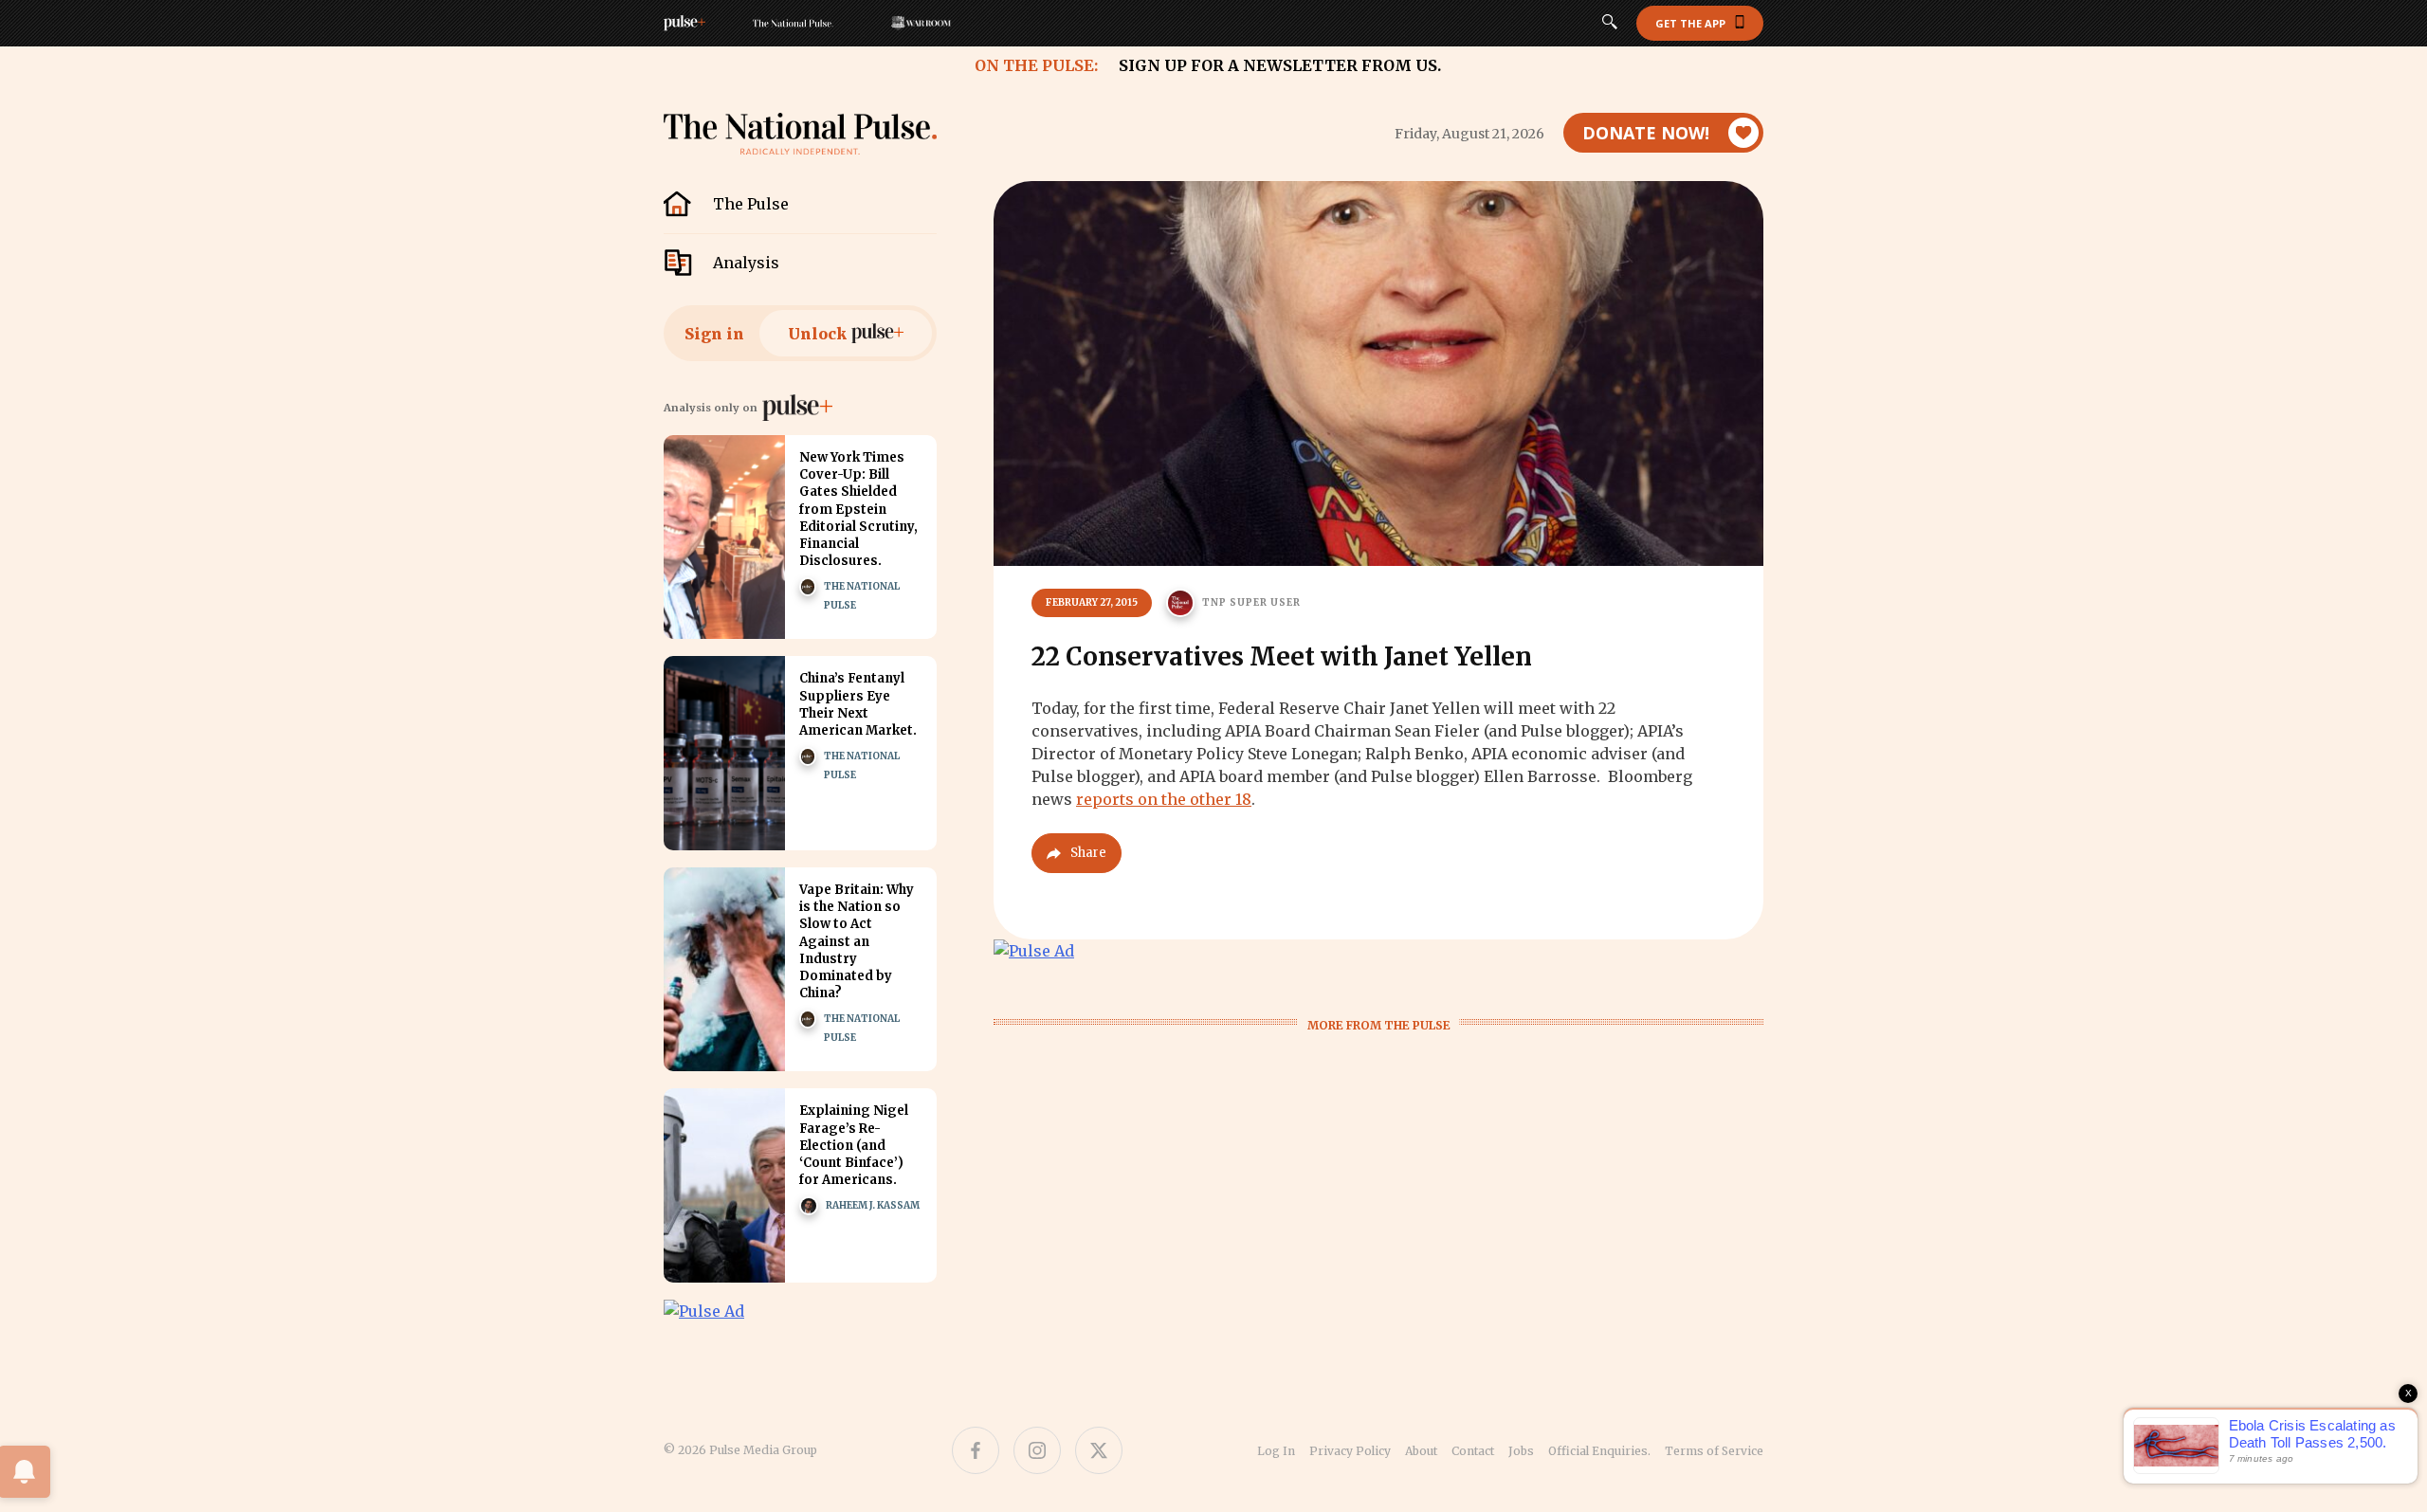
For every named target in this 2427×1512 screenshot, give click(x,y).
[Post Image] (724, 537)
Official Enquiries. (1599, 1451)
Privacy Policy (1350, 1451)
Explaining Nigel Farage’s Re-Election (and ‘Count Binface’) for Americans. (854, 1145)
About (1421, 1451)
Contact (1473, 1451)
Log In (1276, 1451)
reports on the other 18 (1164, 799)
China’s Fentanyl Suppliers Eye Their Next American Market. (858, 704)
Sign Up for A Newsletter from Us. (1280, 65)
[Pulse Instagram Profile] (1037, 1450)
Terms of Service (1714, 1451)
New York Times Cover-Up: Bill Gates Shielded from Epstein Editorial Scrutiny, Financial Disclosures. (858, 509)
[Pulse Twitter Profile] (1099, 1450)
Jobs (1521, 1451)
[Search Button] (1610, 24)
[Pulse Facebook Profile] (976, 1450)
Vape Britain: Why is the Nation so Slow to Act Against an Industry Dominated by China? (857, 941)
